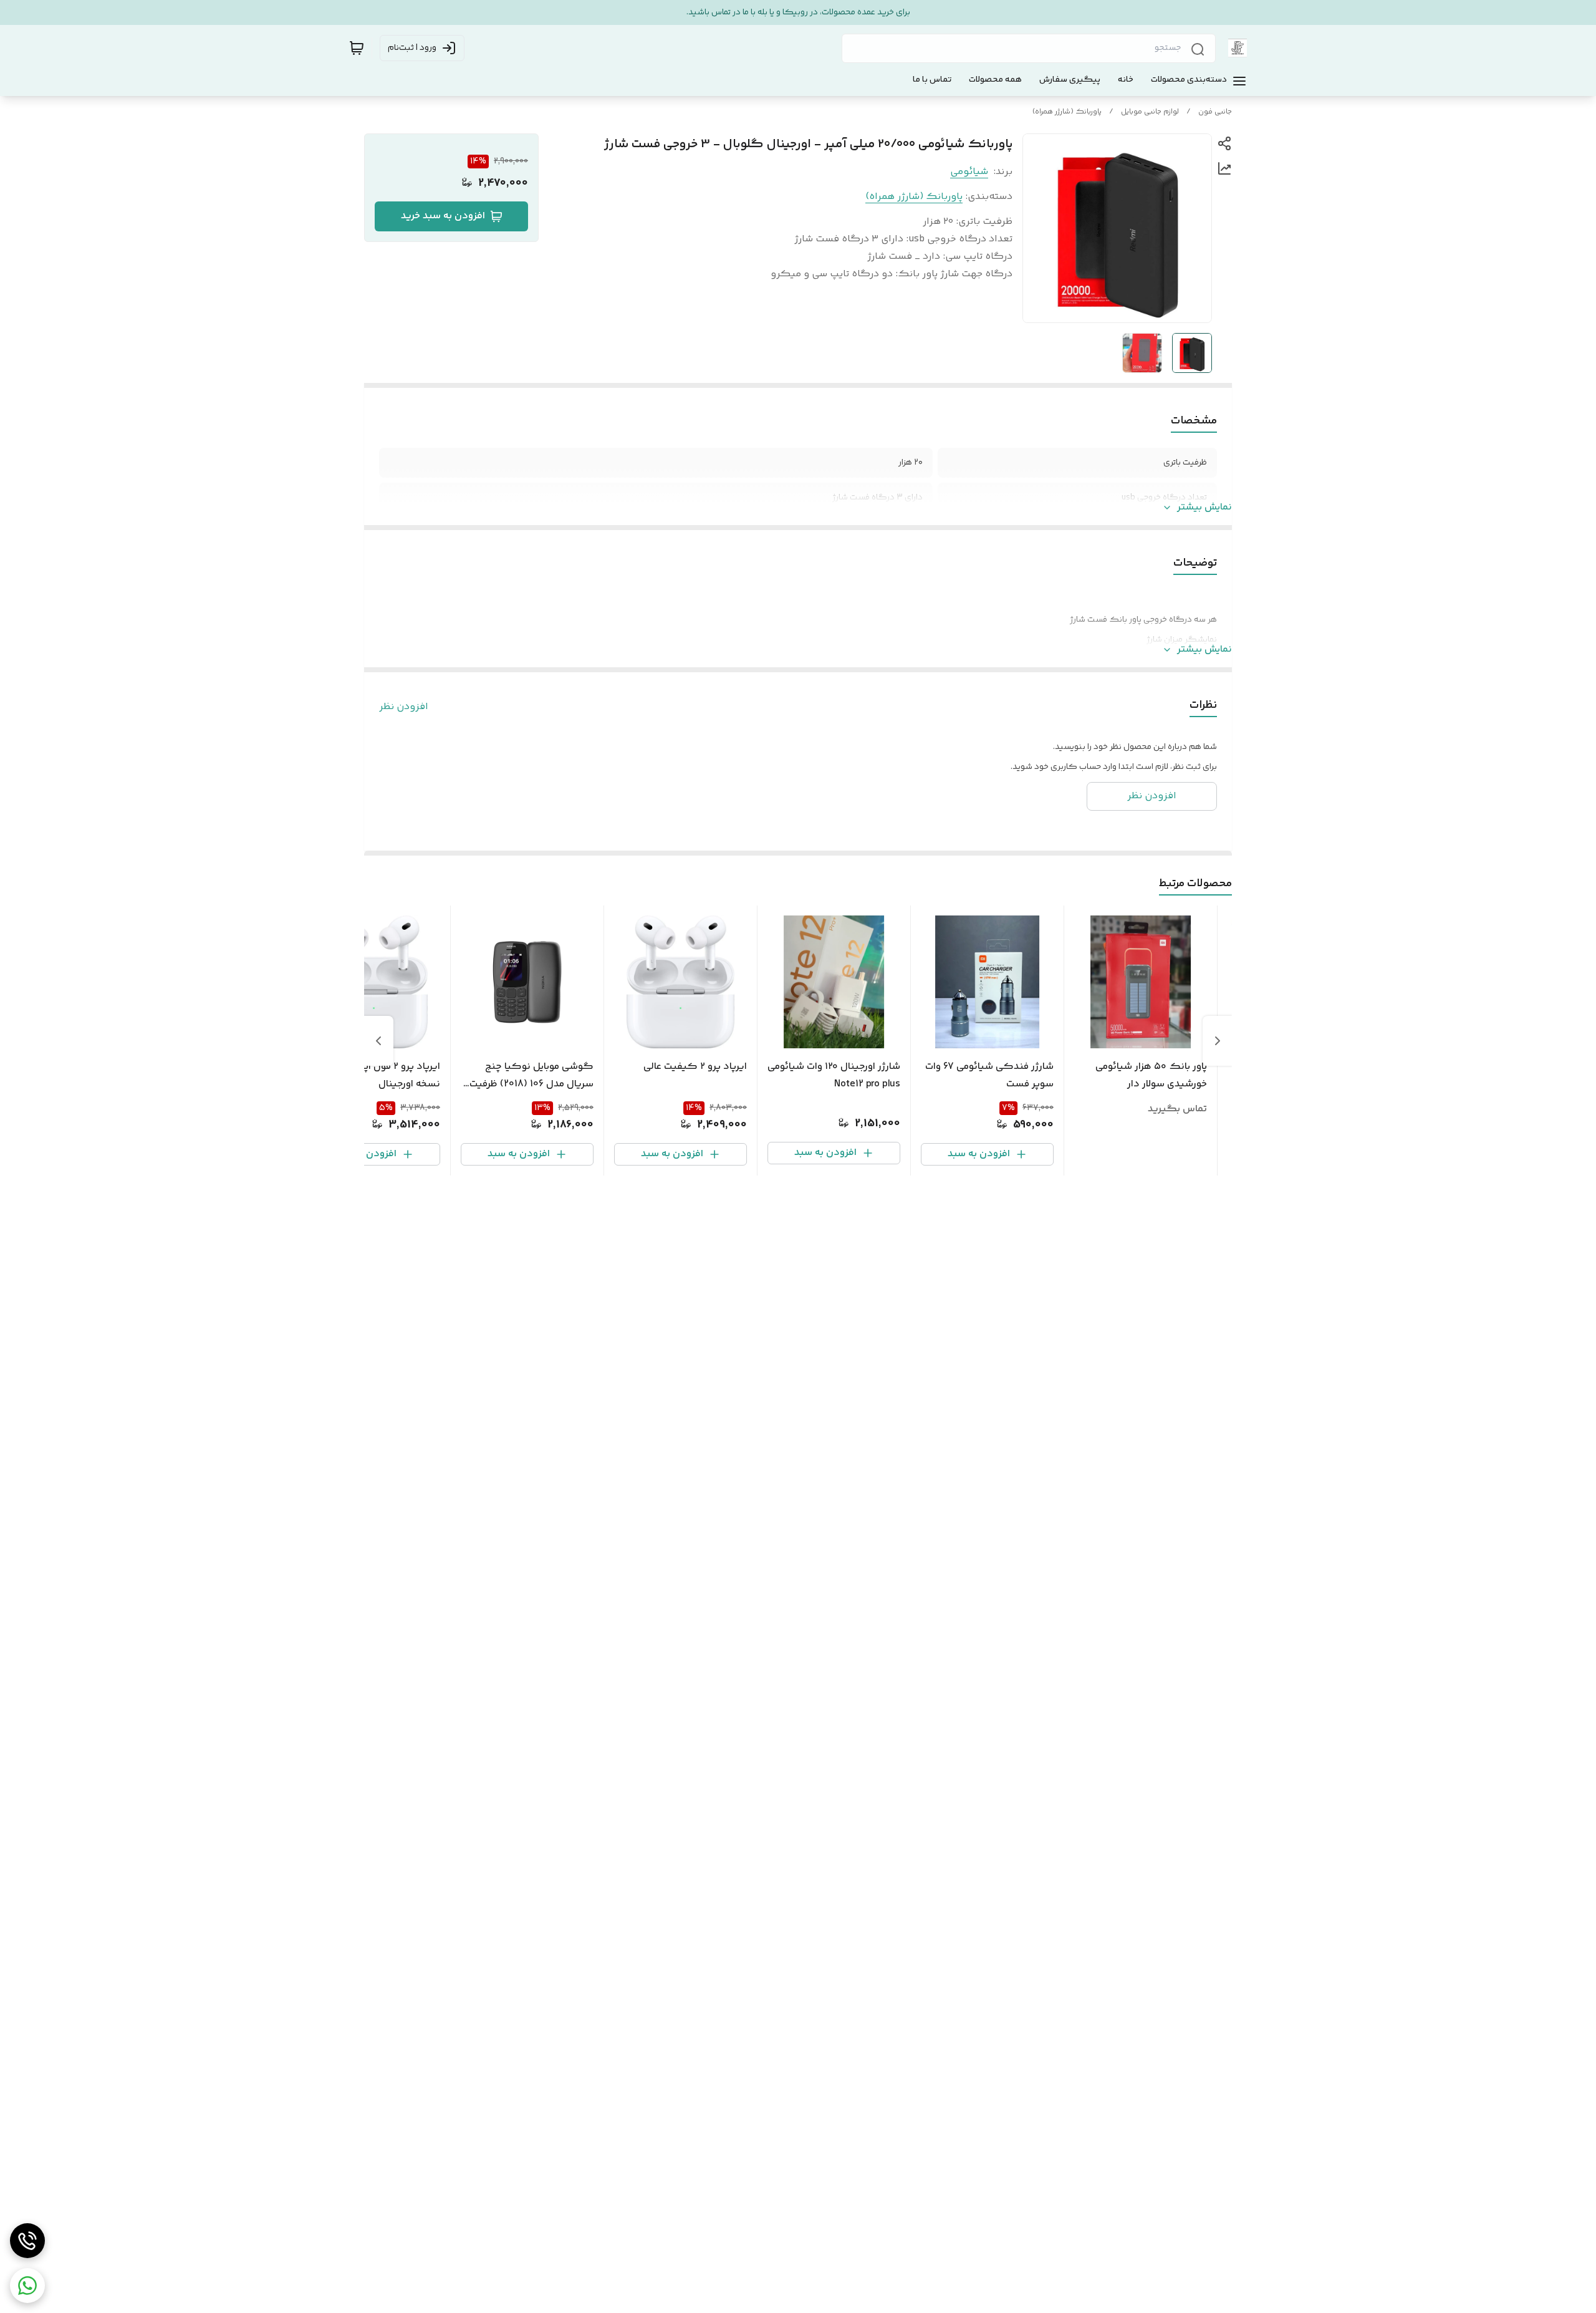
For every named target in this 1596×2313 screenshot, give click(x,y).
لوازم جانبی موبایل (1150, 112)
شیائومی (969, 172)
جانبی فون (1215, 112)
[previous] (1218, 1041)
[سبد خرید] (357, 48)
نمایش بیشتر (1204, 508)
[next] (378, 1041)
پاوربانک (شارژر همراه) (1067, 112)
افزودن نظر (404, 707)
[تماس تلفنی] (27, 2241)
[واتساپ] (27, 2286)
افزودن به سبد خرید (443, 216)
